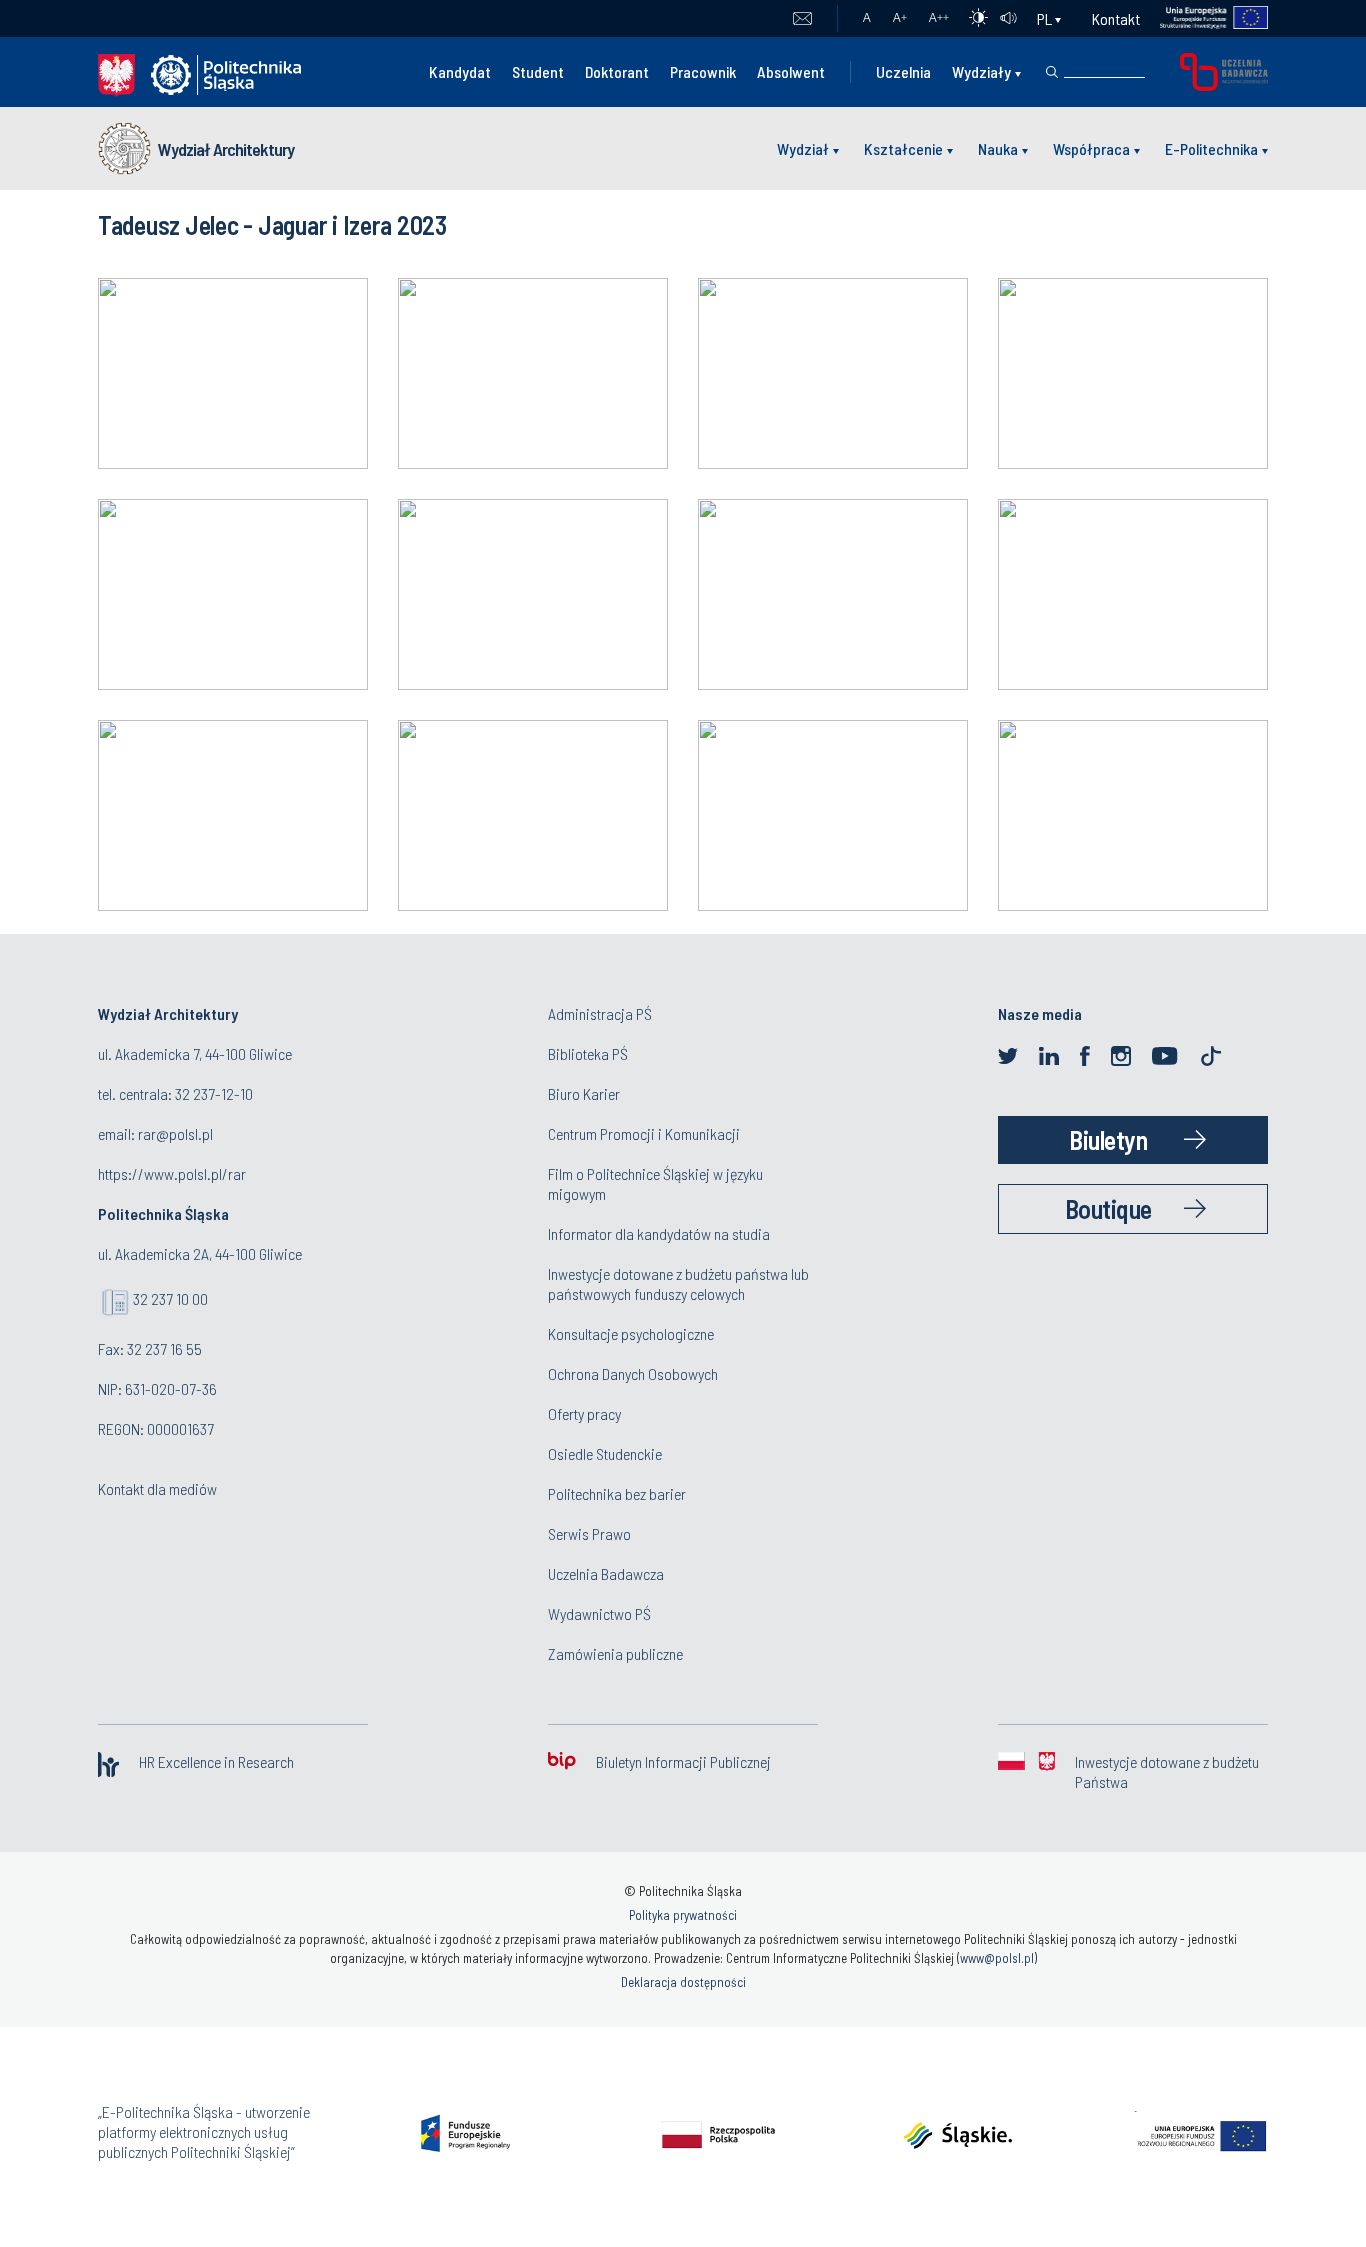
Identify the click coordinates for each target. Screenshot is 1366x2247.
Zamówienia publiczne (615, 1653)
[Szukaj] (1052, 72)
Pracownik (703, 71)
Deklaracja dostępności (683, 1982)
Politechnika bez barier (617, 1493)
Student (538, 71)
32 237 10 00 (170, 1298)
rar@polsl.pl (175, 1133)
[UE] (1204, 18)
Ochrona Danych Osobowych (633, 1373)
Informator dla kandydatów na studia (659, 1233)
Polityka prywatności (683, 1915)
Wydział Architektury (226, 149)
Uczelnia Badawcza (606, 1573)
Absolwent (791, 71)
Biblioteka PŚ (588, 1053)
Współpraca (1091, 148)
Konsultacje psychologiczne (631, 1333)
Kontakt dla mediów (157, 1488)
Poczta (802, 19)
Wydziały (981, 71)
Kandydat (460, 71)
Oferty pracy (584, 1413)
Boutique (1108, 1208)
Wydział (803, 148)
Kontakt (1116, 18)
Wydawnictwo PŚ (599, 1613)
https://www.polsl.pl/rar (172, 1173)
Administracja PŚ (600, 1013)
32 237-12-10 (214, 1093)
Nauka (998, 148)
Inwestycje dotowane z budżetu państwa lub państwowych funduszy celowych (678, 1283)
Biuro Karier (584, 1093)
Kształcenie (903, 148)
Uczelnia (903, 71)
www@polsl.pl (997, 1958)
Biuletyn (1108, 1139)
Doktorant (617, 71)
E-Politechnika (1211, 148)
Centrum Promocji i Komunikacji (644, 1133)
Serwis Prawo (589, 1533)
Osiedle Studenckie (605, 1453)
